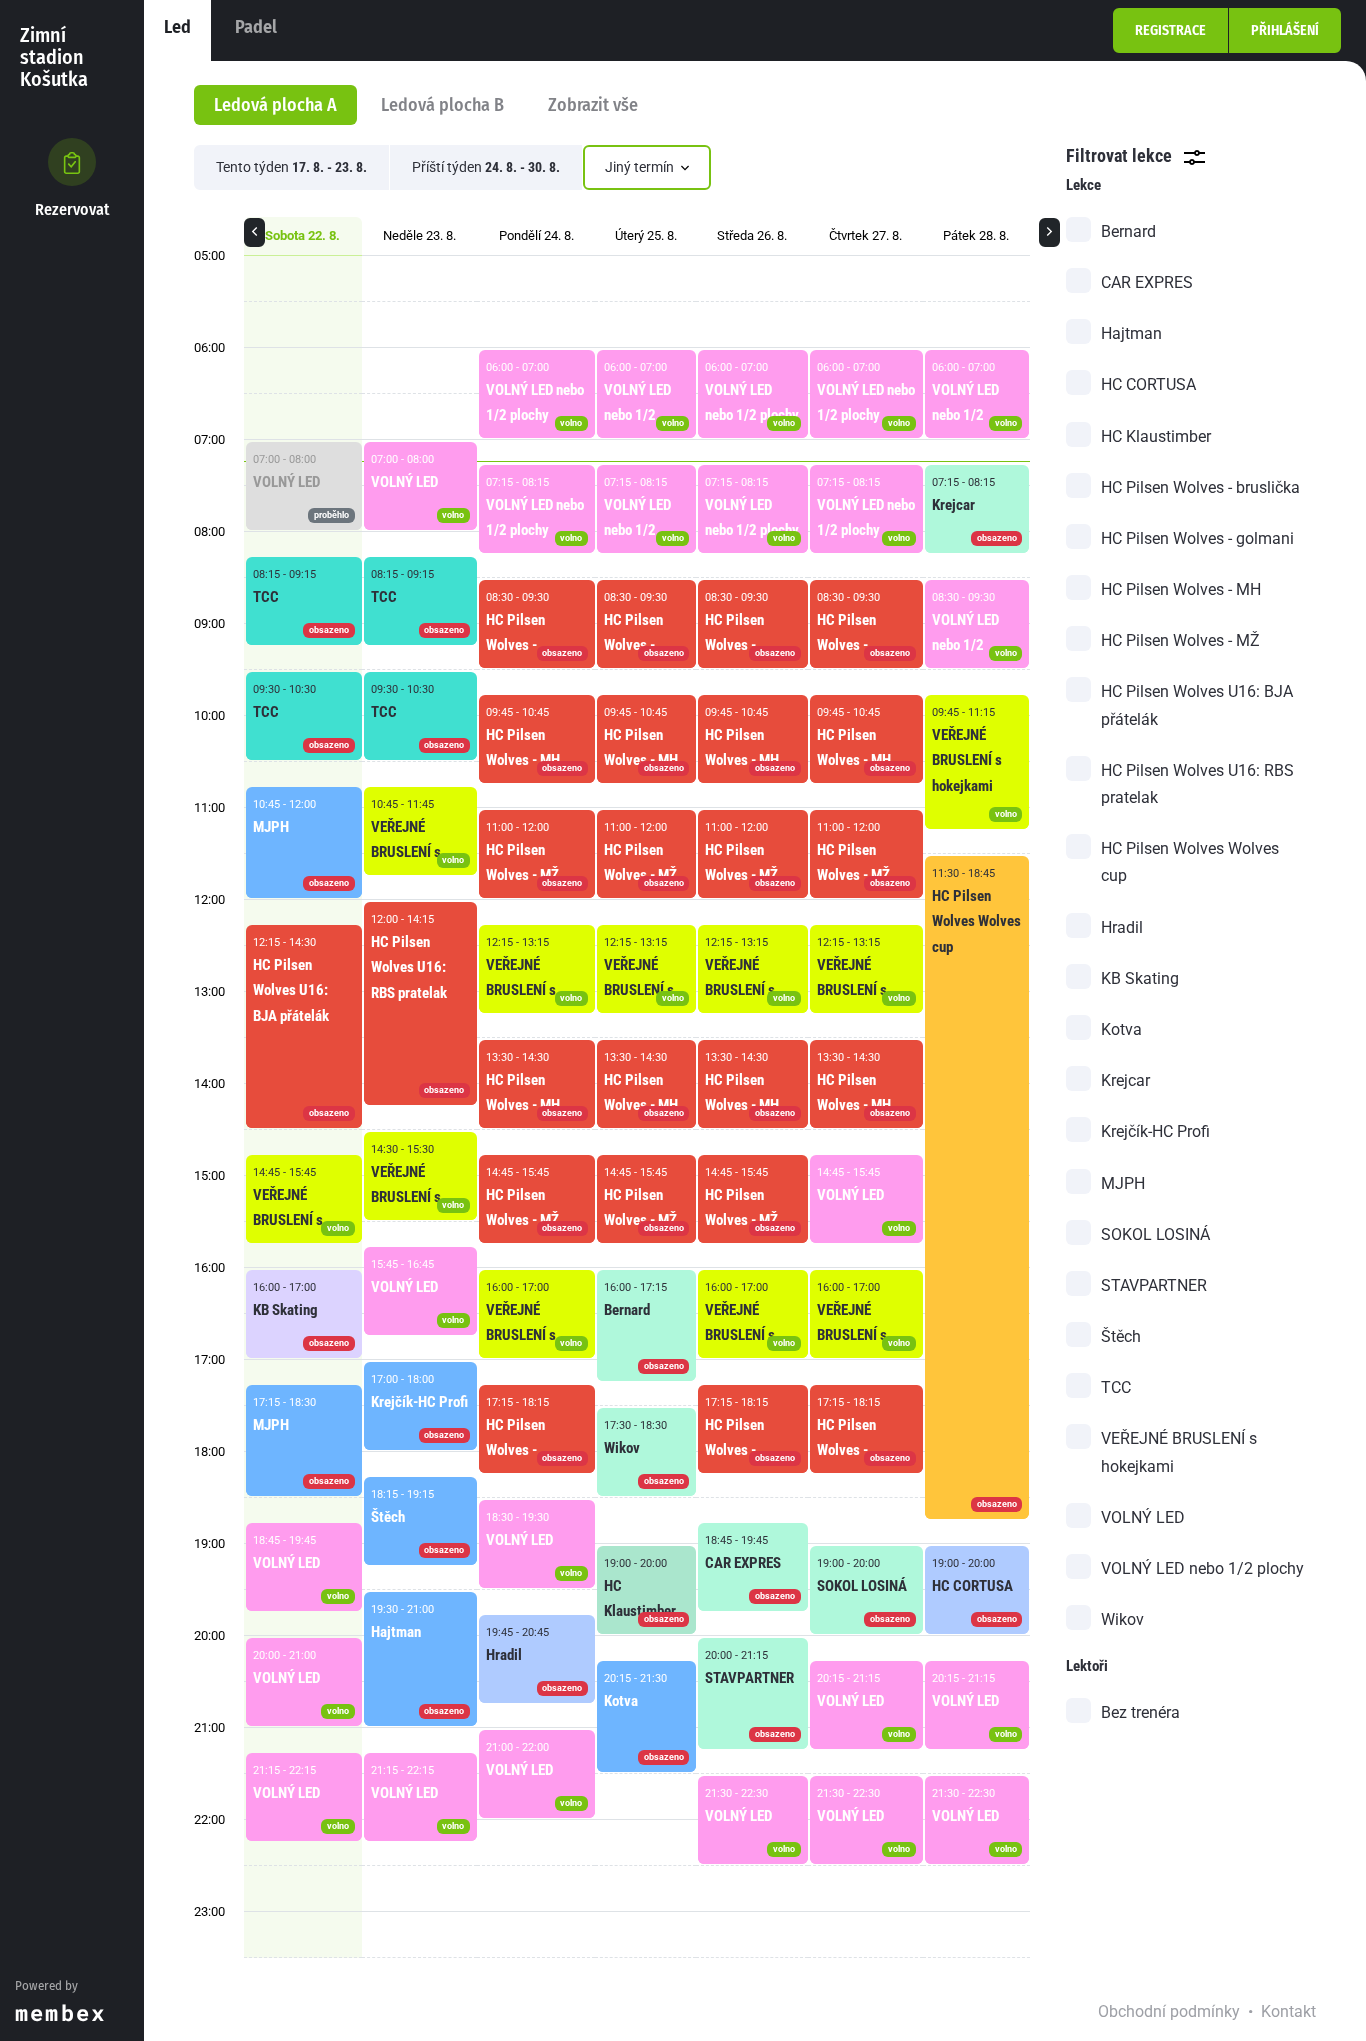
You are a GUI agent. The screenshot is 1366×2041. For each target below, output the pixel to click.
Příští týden (486, 167)
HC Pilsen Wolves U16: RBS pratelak (1197, 784)
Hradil (1122, 927)
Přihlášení (1285, 30)
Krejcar (1125, 1080)
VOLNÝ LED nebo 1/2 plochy (1202, 1568)
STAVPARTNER (1154, 1285)
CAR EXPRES (1147, 282)
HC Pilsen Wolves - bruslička (1200, 487)
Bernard (1128, 231)
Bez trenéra (1140, 1712)
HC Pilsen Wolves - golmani (1197, 538)
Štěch (1121, 1336)
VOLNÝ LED (1143, 1517)
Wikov (1122, 1619)
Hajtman (1131, 333)
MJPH (1123, 1183)
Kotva (1121, 1029)
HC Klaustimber (1156, 436)
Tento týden (291, 167)
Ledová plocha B (442, 105)
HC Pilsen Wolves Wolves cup (1190, 862)
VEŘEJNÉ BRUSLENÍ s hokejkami (1179, 1452)
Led (177, 27)
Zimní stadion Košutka (54, 57)
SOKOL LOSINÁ (1155, 1234)
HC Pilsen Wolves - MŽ (1180, 640)
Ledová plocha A (275, 105)
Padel (256, 27)
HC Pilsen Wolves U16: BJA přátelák (1197, 705)
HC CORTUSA (1148, 384)
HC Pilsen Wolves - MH (1181, 589)
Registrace (1170, 30)
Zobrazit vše (593, 105)
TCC (1116, 1387)
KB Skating (1140, 978)
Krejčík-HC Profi (1155, 1131)
